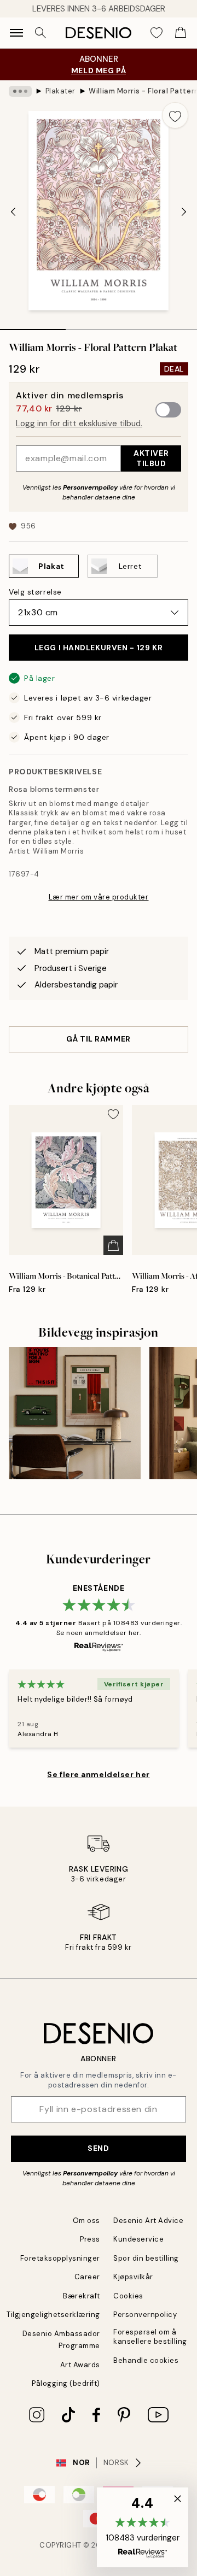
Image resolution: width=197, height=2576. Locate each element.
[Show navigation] (16, 33)
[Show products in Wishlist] (157, 33)
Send (98, 2148)
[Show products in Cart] (181, 33)
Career (87, 2277)
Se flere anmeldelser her (98, 1774)
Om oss (86, 2221)
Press (90, 2239)
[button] (143, 2527)
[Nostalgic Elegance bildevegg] (75, 1413)
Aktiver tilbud (151, 458)
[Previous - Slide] (13, 212)
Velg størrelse (35, 592)
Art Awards (80, 2365)
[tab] (33, 326)
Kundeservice (138, 2239)
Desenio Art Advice (148, 2221)
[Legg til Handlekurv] (113, 1245)
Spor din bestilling (146, 2258)
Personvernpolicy (90, 487)
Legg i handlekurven (99, 648)
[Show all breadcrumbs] (20, 91)
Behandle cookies (146, 2360)
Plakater (60, 91)
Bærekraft (82, 2296)
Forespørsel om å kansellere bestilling (150, 2337)
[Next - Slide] (184, 212)
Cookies (128, 2296)
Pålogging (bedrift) (66, 2383)
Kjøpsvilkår (133, 2277)
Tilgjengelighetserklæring (53, 2315)
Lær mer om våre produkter (99, 897)
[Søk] (40, 33)
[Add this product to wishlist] (175, 115)
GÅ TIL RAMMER (98, 1039)
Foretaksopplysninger (60, 2258)
